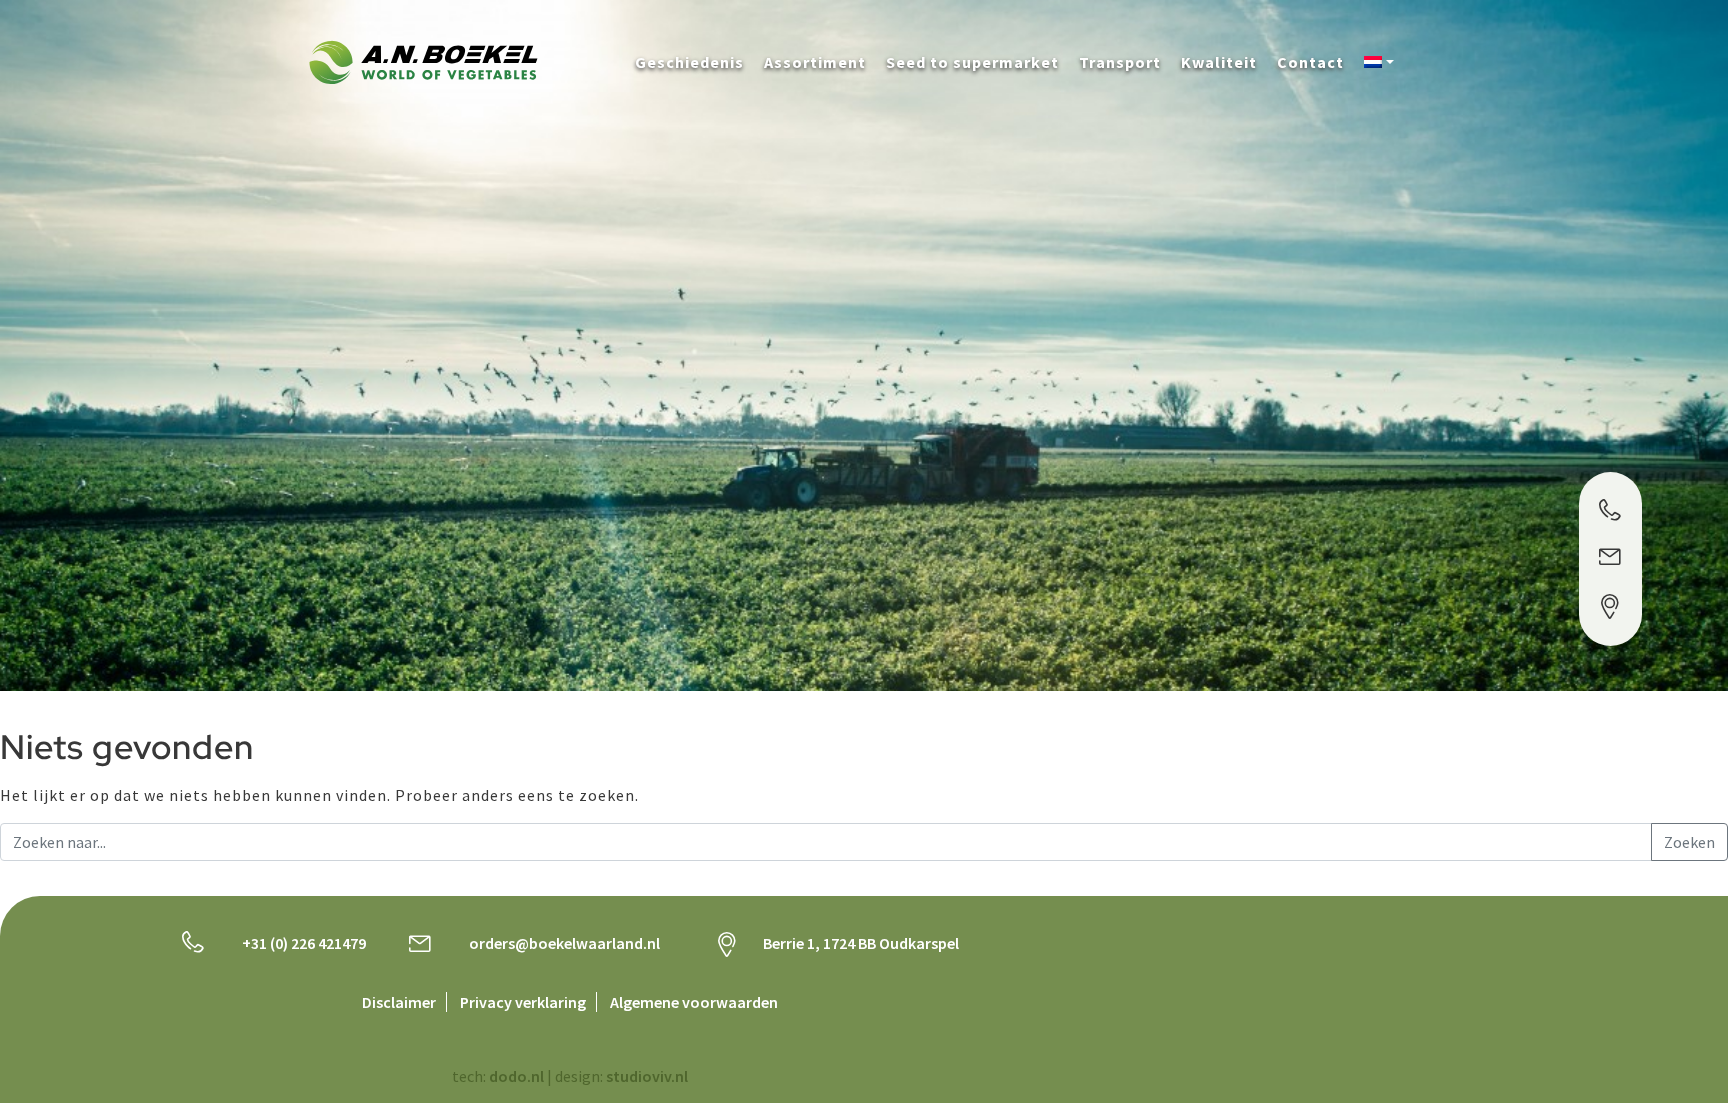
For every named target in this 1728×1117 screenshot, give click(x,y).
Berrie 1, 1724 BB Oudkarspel (861, 943)
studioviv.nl (647, 1076)
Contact (1310, 62)
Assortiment (815, 62)
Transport (1120, 62)
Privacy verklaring (523, 1002)
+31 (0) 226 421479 (304, 943)
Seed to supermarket (972, 62)
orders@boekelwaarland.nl (564, 943)
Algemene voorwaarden (694, 1002)
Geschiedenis (689, 62)
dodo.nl (516, 1076)
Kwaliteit (1219, 62)
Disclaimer (399, 1002)
